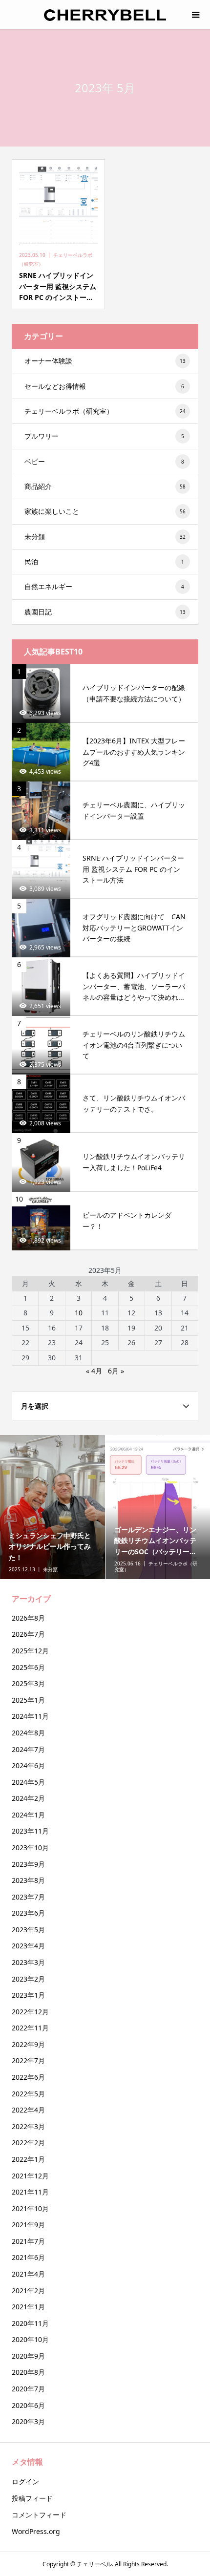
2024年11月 (30, 1716)
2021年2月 (28, 2291)
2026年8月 (28, 1618)
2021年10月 (30, 2208)
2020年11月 (30, 2323)
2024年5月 (28, 1782)
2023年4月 (28, 1946)
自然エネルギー (104, 586)
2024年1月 (28, 1815)
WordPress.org (36, 2531)
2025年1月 (28, 1700)
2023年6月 (28, 1913)
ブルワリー (104, 436)
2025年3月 (28, 1683)
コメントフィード (39, 2515)
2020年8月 (28, 2372)
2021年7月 (28, 2241)
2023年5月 (28, 1930)
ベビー (104, 461)
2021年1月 (28, 2307)
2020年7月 (28, 2389)
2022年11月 (30, 2028)
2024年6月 (28, 1765)
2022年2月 (28, 2143)
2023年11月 (30, 1831)
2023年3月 (28, 1962)
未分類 (105, 537)
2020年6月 (28, 2405)
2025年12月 (30, 1651)
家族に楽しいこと (105, 511)
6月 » (116, 1371)
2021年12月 (30, 2176)
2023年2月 (28, 1979)
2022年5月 (28, 2094)
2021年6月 (28, 2257)
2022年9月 (28, 2044)
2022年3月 (28, 2126)
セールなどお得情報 (104, 386)
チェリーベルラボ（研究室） (105, 411)
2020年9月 (28, 2356)
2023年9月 (28, 1864)
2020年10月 (30, 2339)
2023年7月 (28, 1897)
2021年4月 (28, 2274)
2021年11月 (30, 2192)
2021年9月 (28, 2225)
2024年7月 (28, 1749)
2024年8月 (28, 1733)
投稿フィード (32, 2498)
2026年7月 (28, 1634)
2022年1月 (28, 2159)
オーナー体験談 (105, 361)
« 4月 (94, 1371)
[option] (53, 1507)
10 (79, 1313)
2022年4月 (28, 2110)
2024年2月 (28, 1798)
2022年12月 (30, 2012)
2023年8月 (28, 1880)
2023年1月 (28, 1995)
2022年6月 (28, 2077)
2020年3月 (28, 2421)
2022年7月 (28, 2060)
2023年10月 (30, 1848)
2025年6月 (28, 1667)
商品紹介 (105, 486)
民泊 (104, 561)
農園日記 (105, 612)
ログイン (25, 2481)
